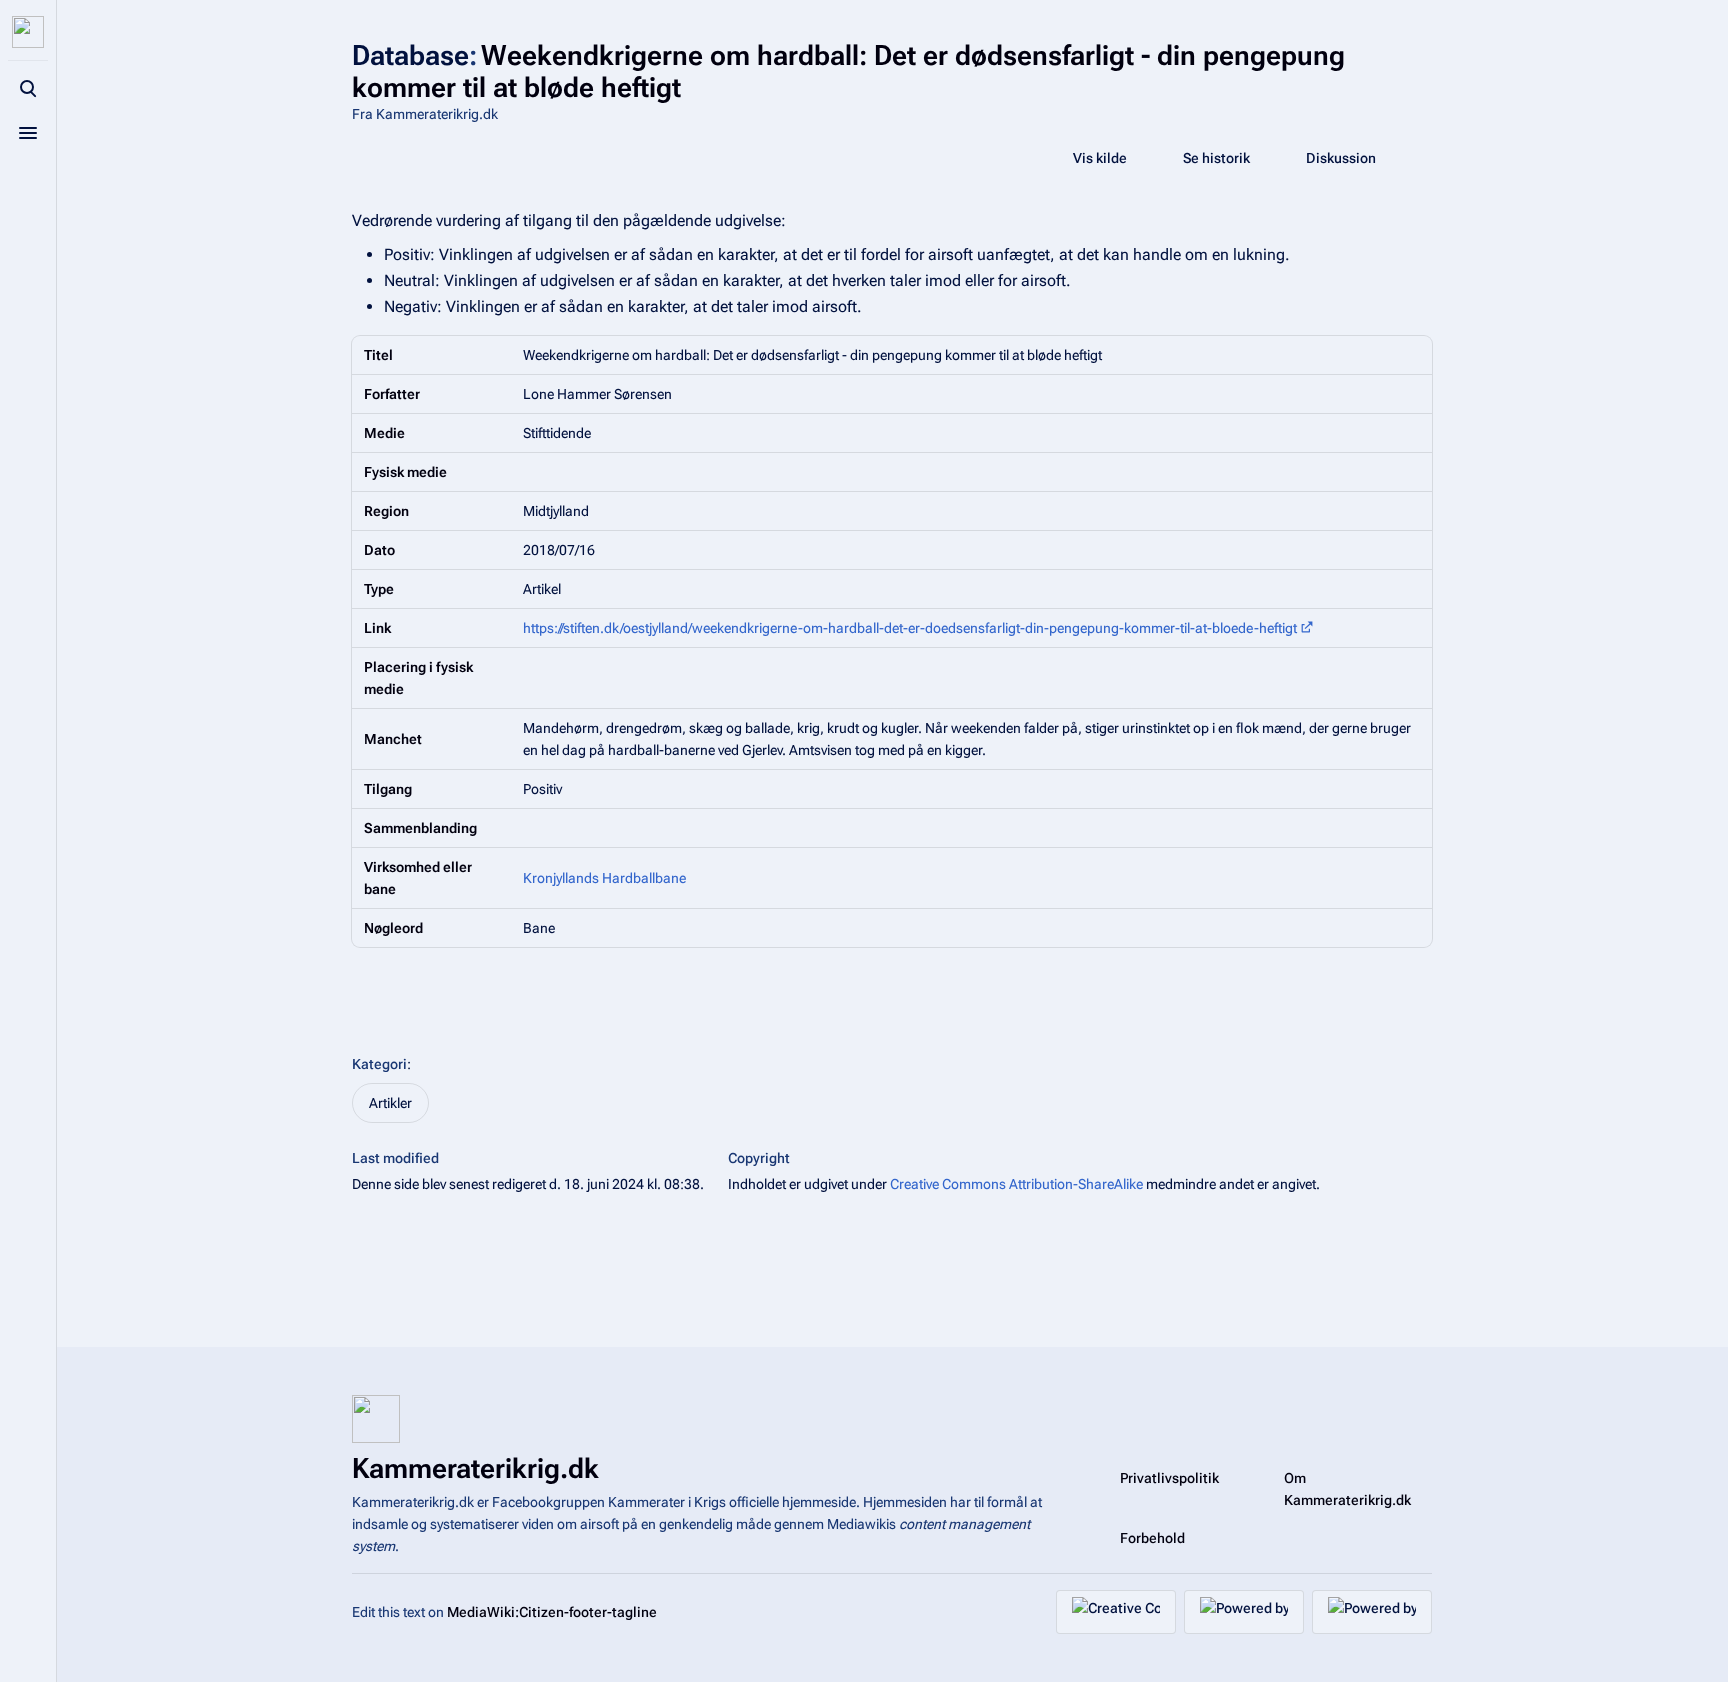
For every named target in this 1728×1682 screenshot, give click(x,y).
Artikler (390, 1103)
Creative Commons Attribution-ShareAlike (1016, 1184)
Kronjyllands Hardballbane (604, 878)
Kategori (379, 1064)
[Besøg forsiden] (28, 32)
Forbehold (1152, 1538)
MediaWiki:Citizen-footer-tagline (552, 1612)
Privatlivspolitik (1169, 1478)
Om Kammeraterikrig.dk (1347, 1489)
